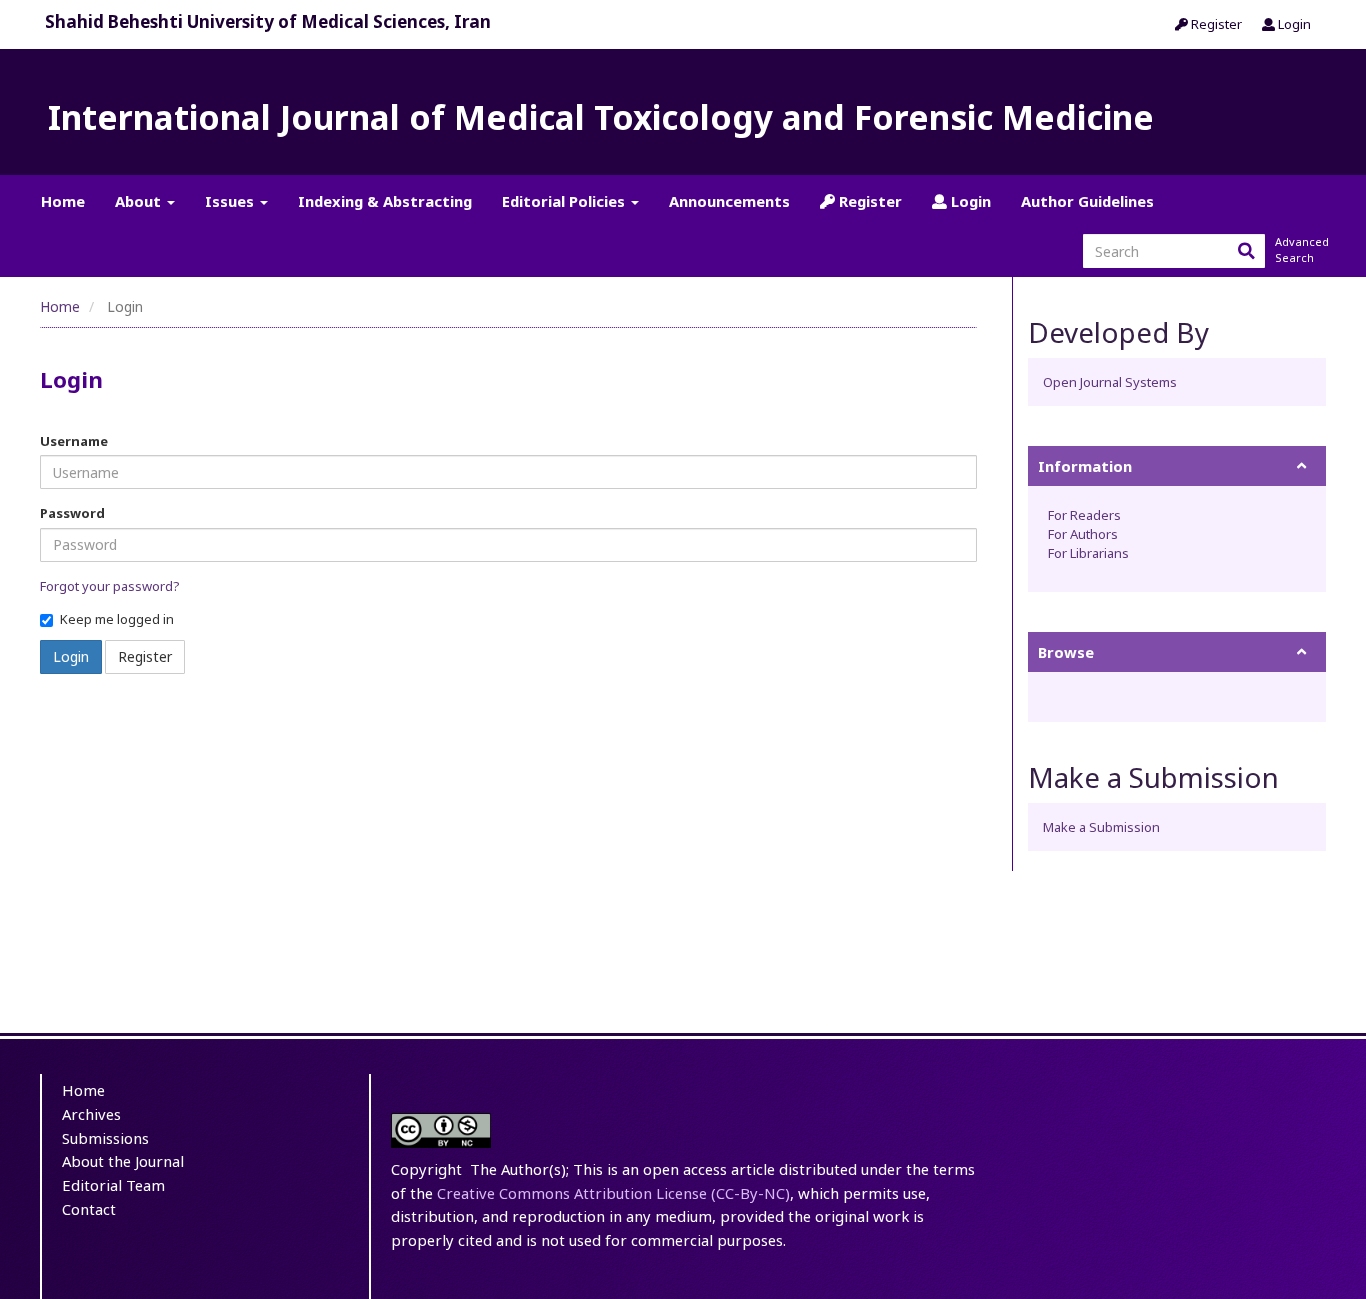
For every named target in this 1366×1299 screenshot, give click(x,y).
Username (74, 441)
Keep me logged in (117, 619)
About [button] (140, 201)
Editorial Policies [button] (565, 201)
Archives (91, 1114)
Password (72, 513)
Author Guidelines (1087, 201)
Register (1215, 24)
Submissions (105, 1138)
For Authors (1083, 534)
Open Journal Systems (1110, 382)
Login (1293, 24)
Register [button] (145, 656)
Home (63, 201)
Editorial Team (113, 1185)
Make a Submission (1101, 827)
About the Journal (123, 1161)
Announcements (729, 201)
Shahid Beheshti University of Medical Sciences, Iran (268, 21)
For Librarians (1088, 553)
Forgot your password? (110, 586)
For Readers (1084, 515)
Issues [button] (231, 201)
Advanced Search (1300, 249)
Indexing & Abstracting (385, 201)
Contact (89, 1209)
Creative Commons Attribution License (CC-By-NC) (613, 1193)
